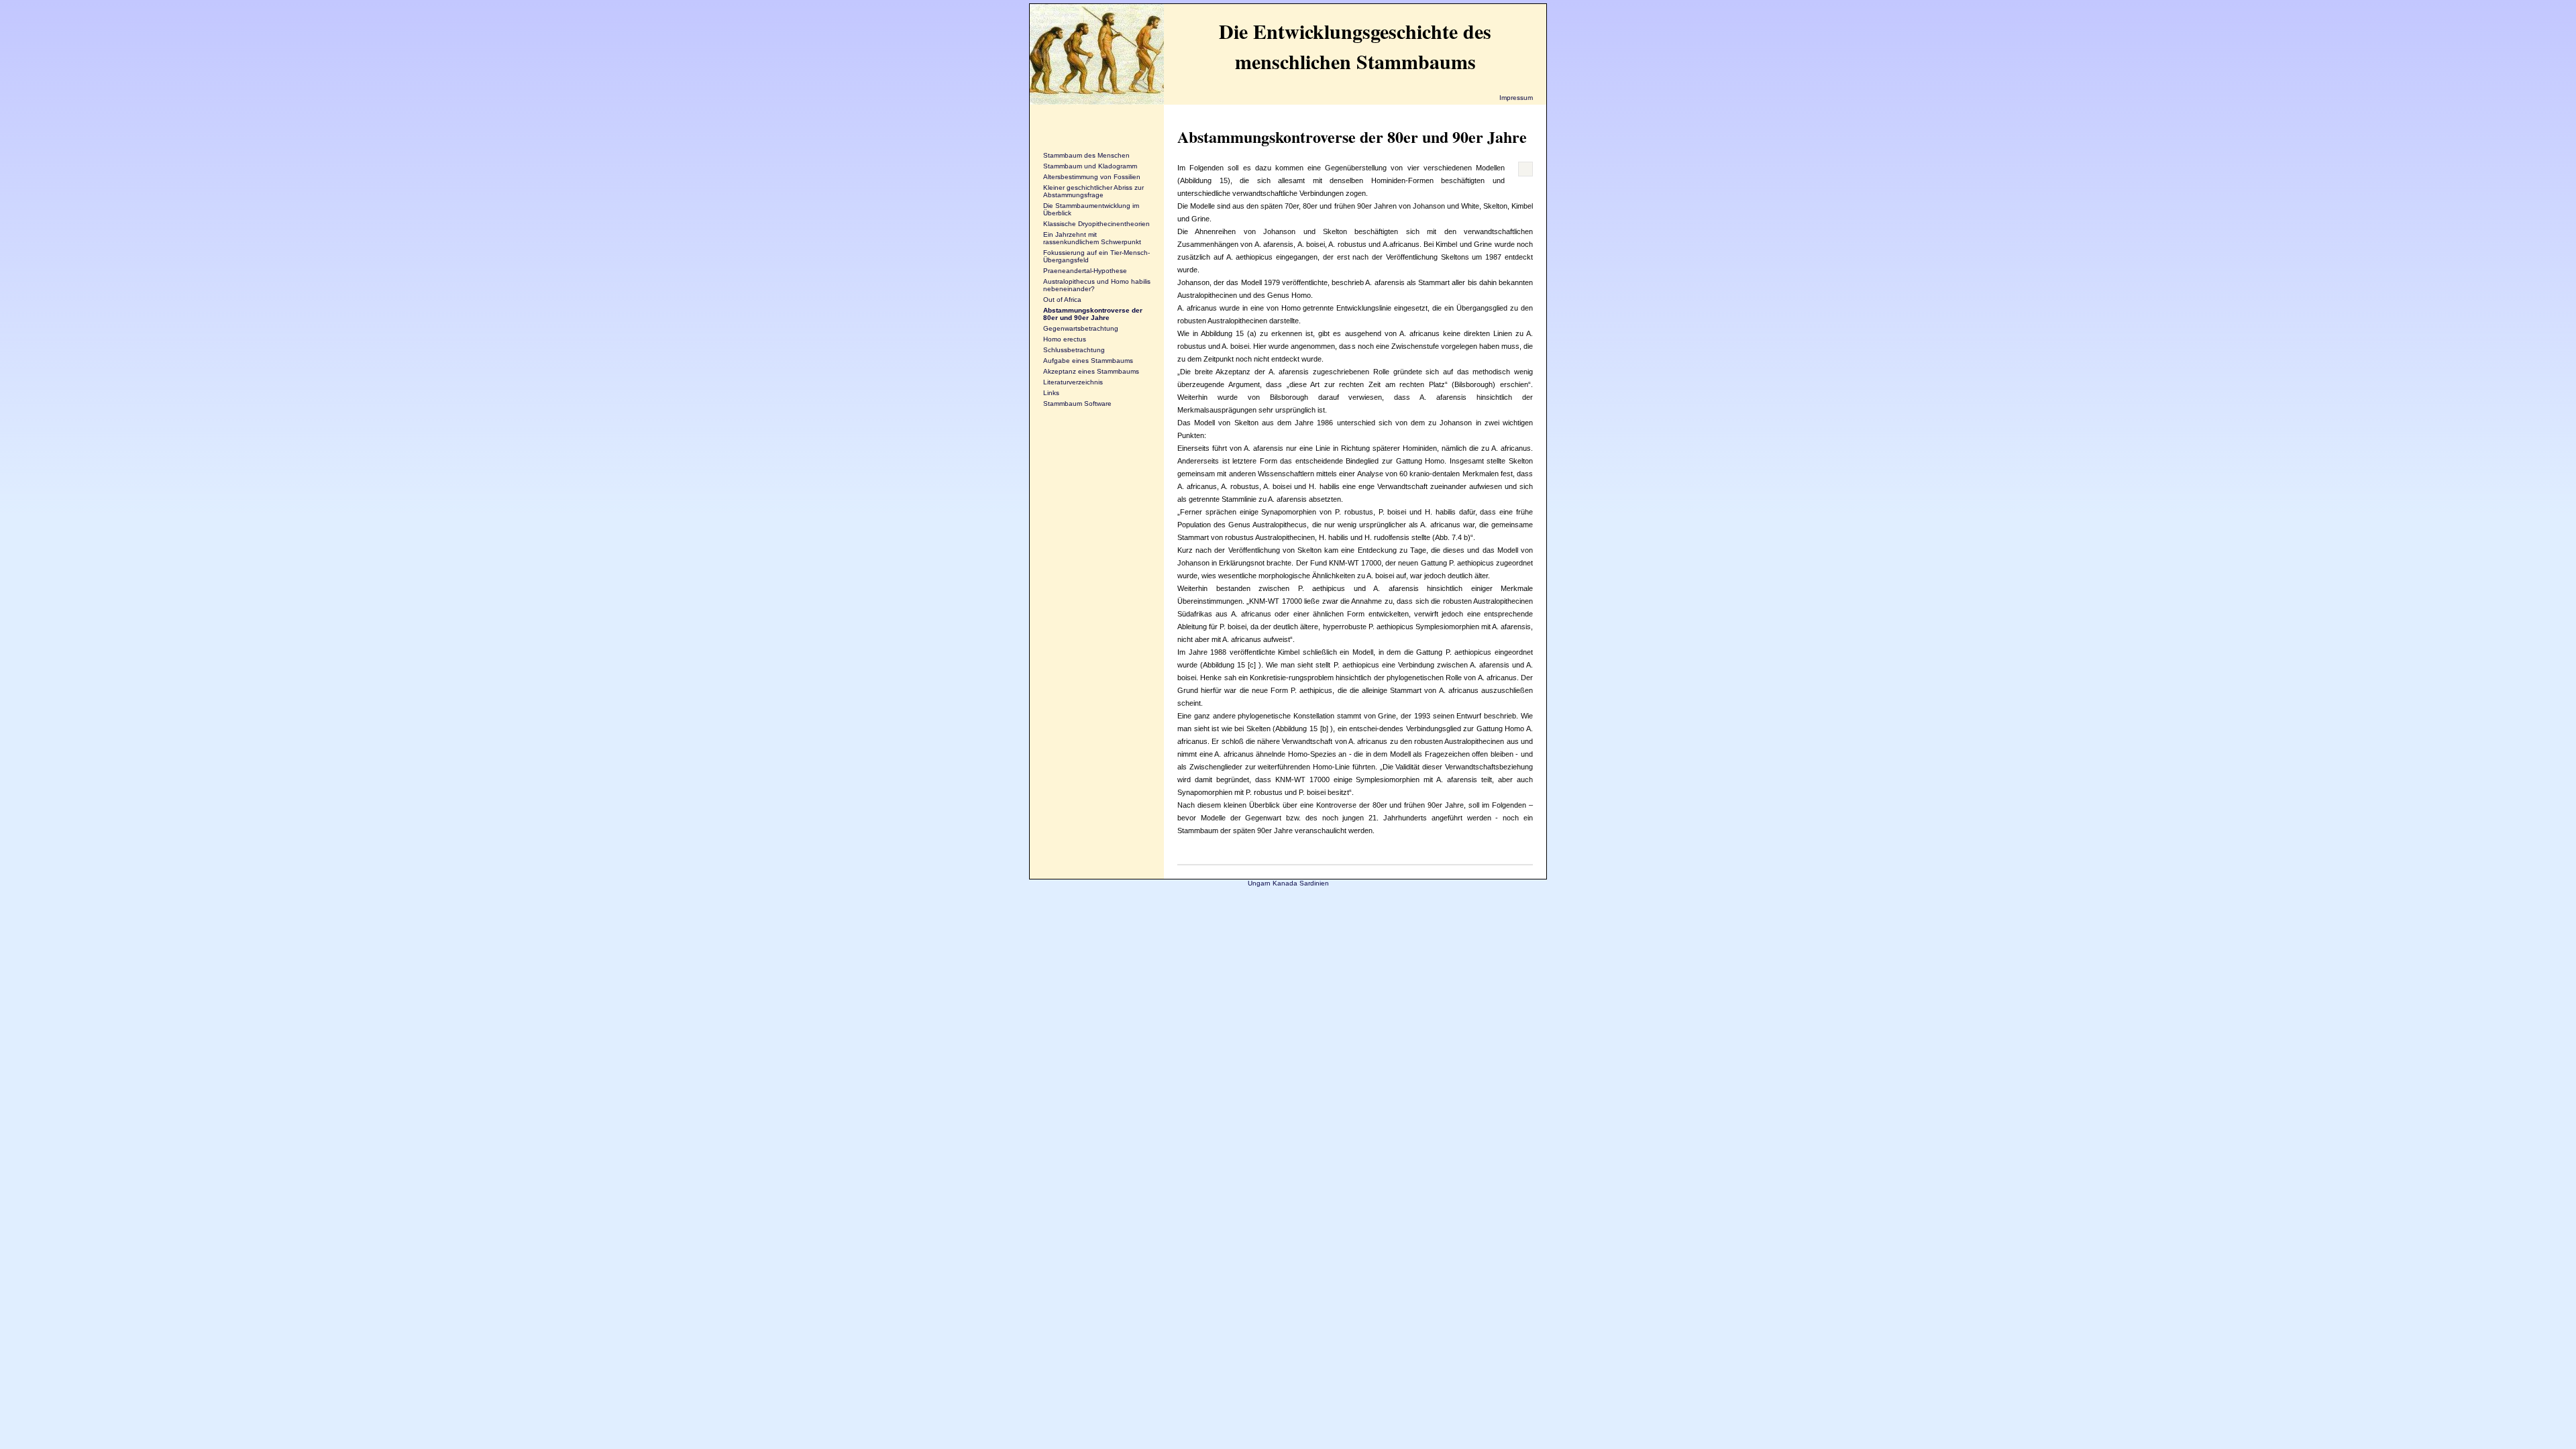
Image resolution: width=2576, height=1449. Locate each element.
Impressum (1516, 98)
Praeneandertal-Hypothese (1085, 271)
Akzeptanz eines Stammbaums (1091, 371)
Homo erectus (1065, 339)
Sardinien (1314, 883)
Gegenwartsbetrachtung (1081, 328)
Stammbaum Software (1077, 404)
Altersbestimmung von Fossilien (1092, 177)
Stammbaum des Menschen (1086, 155)
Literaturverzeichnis (1073, 382)
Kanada (1285, 883)
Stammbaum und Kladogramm (1090, 166)
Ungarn (1259, 883)
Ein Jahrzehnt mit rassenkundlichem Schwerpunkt (1092, 238)
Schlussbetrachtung (1074, 350)
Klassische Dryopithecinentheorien (1096, 224)
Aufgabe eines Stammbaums (1088, 361)
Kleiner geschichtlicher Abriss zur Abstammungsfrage (1093, 191)
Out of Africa (1062, 300)
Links (1051, 393)
